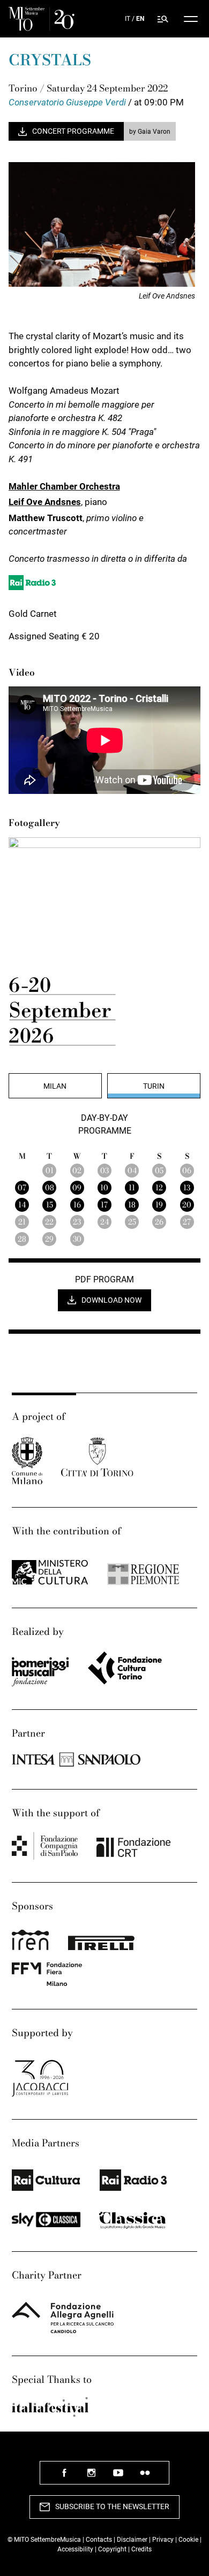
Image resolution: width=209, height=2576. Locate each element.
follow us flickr (145, 2477)
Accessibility (76, 2549)
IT (128, 19)
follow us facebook (64, 2477)
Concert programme (73, 131)
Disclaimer (132, 2540)
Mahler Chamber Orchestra (64, 486)
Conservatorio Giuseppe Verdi (68, 102)
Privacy (163, 2540)
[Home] (42, 19)
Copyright (112, 2549)
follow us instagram (91, 2477)
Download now (111, 1300)
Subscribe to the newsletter (112, 2506)
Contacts (99, 2540)
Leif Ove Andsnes (45, 502)
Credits (141, 2549)
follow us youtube (118, 2477)
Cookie (188, 2540)
